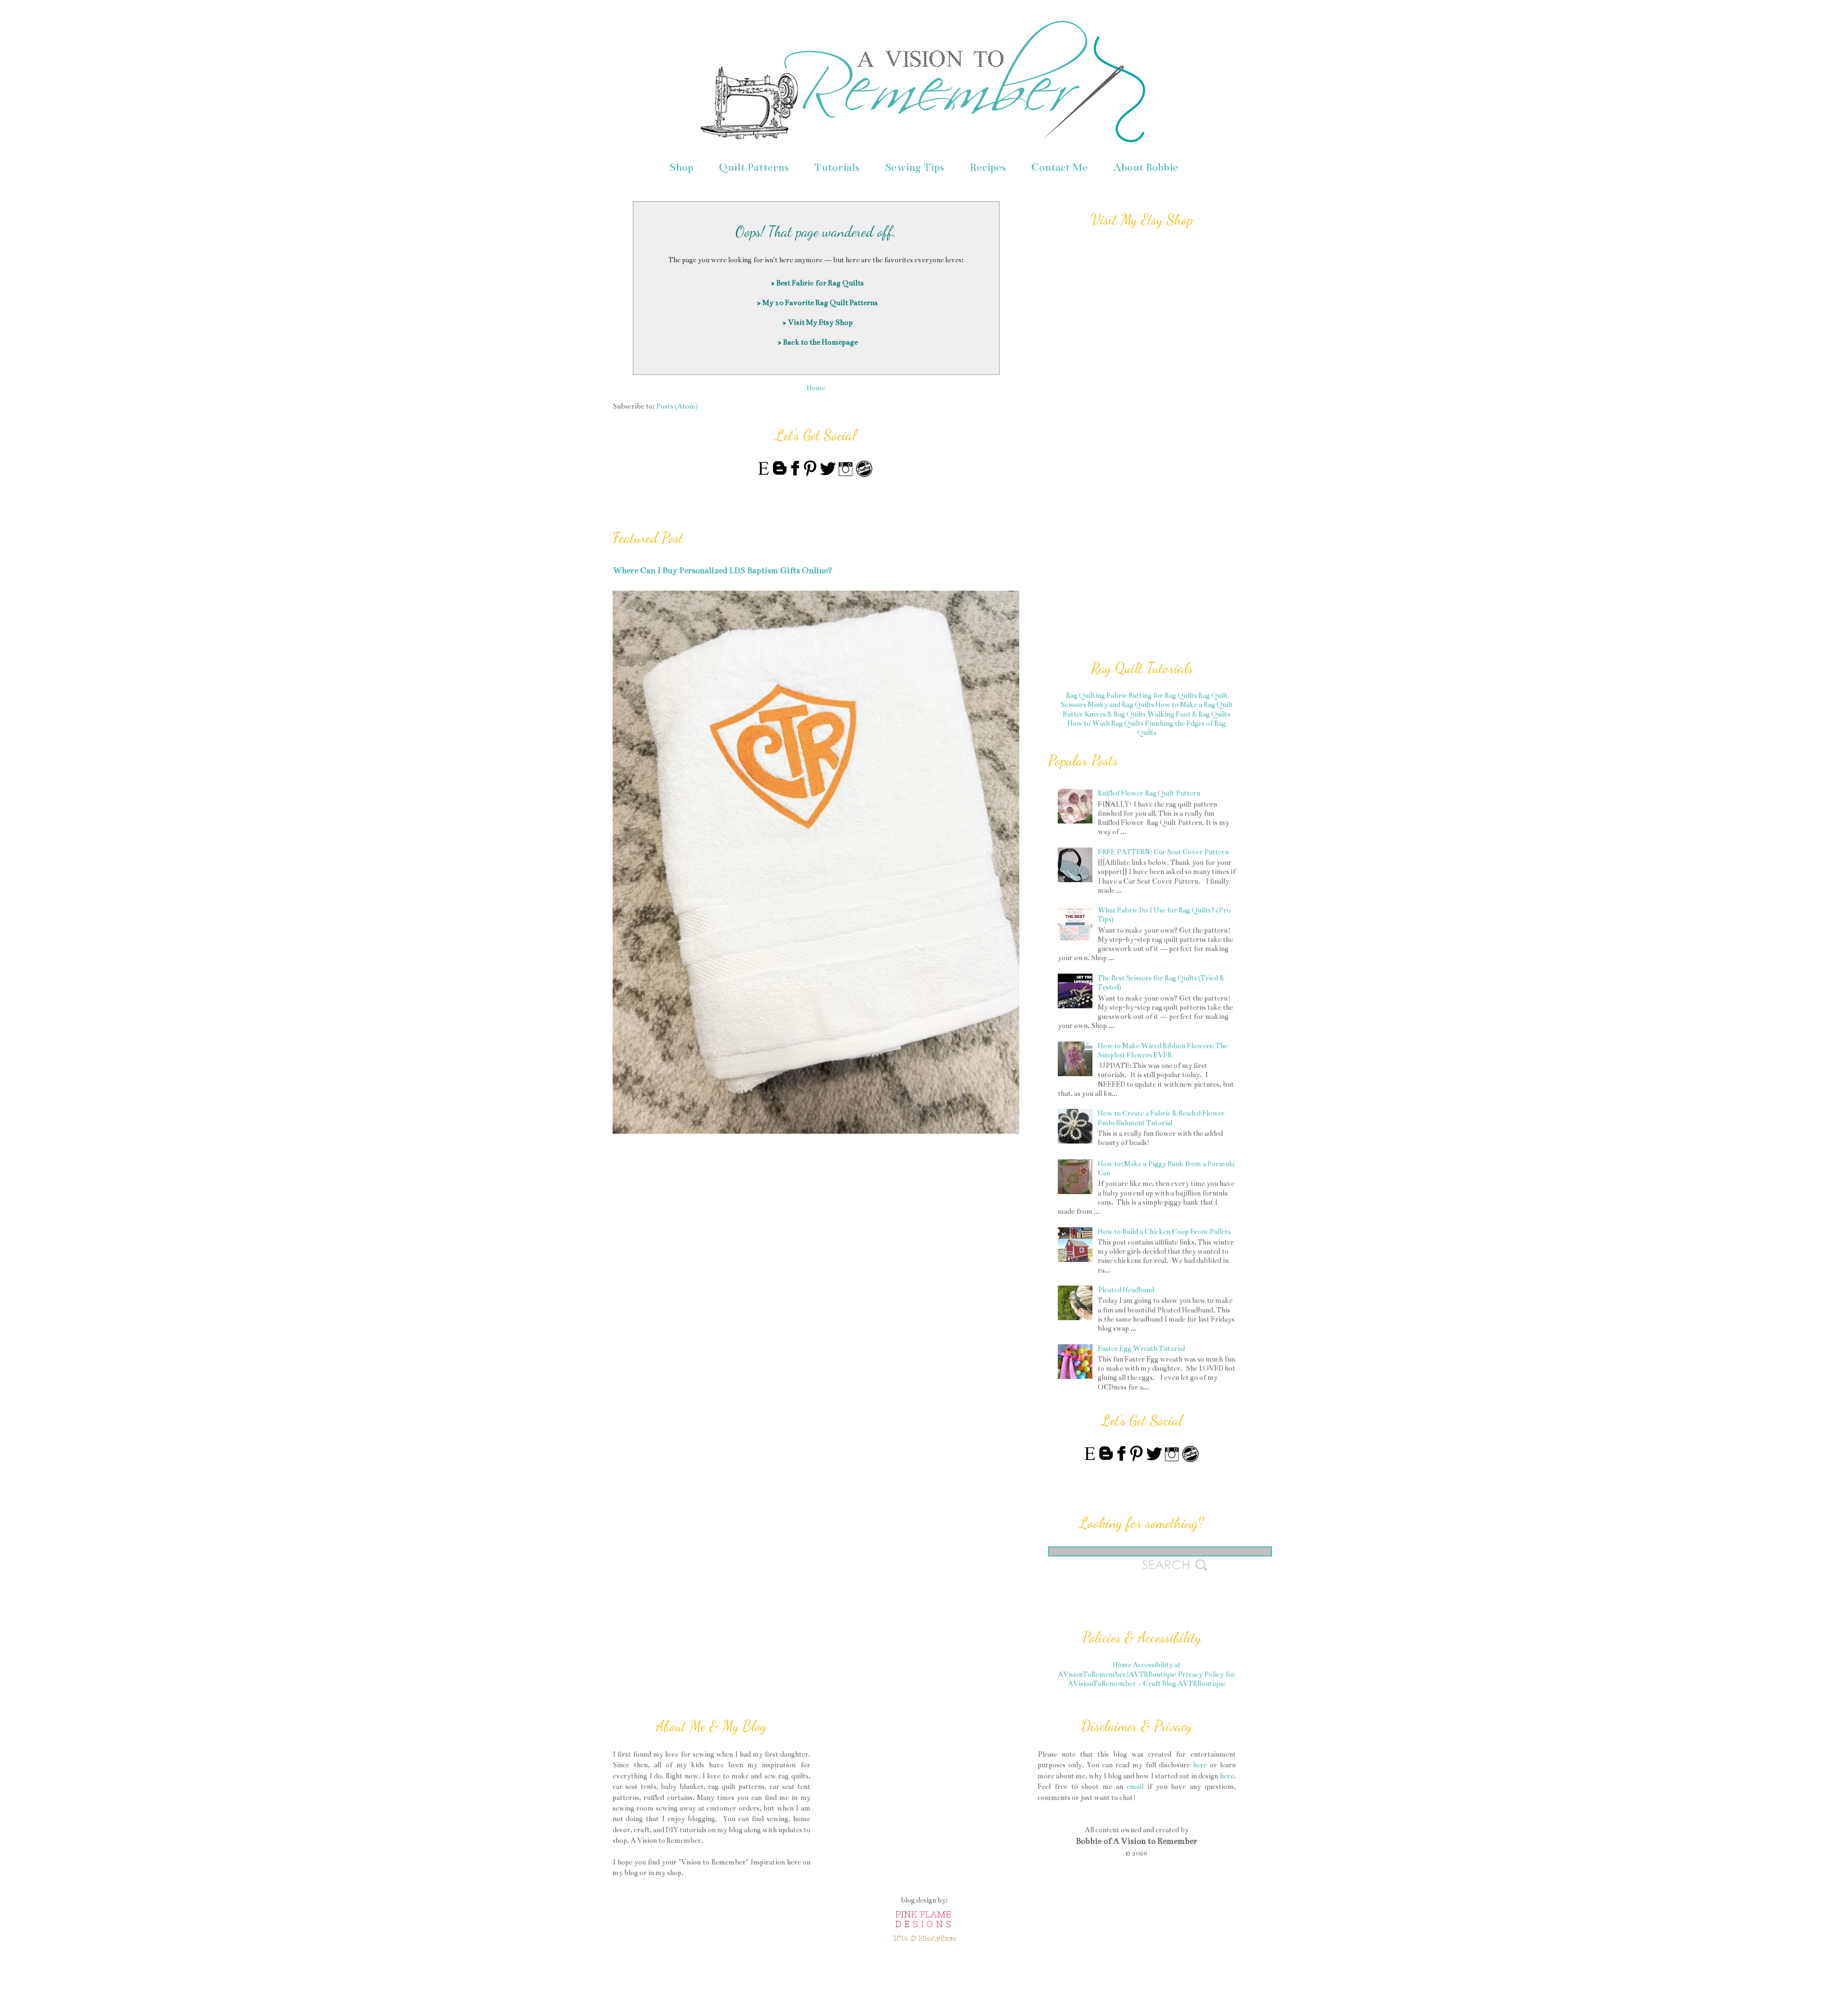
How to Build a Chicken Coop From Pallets (1164, 1232)
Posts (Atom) (677, 406)
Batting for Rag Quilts (1163, 695)
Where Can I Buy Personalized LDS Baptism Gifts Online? (722, 571)
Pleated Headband (1126, 1290)
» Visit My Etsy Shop (817, 322)
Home (816, 388)
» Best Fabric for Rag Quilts (817, 283)
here (1200, 1765)
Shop (681, 167)
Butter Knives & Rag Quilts (1104, 714)
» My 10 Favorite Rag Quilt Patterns (817, 302)
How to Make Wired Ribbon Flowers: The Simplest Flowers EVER (1163, 1050)
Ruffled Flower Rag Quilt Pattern (1149, 793)
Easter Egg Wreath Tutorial (1141, 1349)
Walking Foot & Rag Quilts (1189, 714)
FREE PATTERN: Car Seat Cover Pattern (1163, 852)
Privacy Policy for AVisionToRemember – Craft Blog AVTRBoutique (1152, 1679)
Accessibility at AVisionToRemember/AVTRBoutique (1119, 1669)
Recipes (988, 167)
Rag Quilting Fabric (1097, 695)
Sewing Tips (915, 167)
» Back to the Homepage (817, 342)
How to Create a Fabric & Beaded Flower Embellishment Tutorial (1161, 1118)
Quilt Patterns (754, 167)
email (1135, 1787)
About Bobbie (1146, 167)
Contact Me (1059, 167)
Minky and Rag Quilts (1121, 705)
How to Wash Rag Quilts (1105, 723)
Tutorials (837, 167)
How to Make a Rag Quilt (1194, 705)
